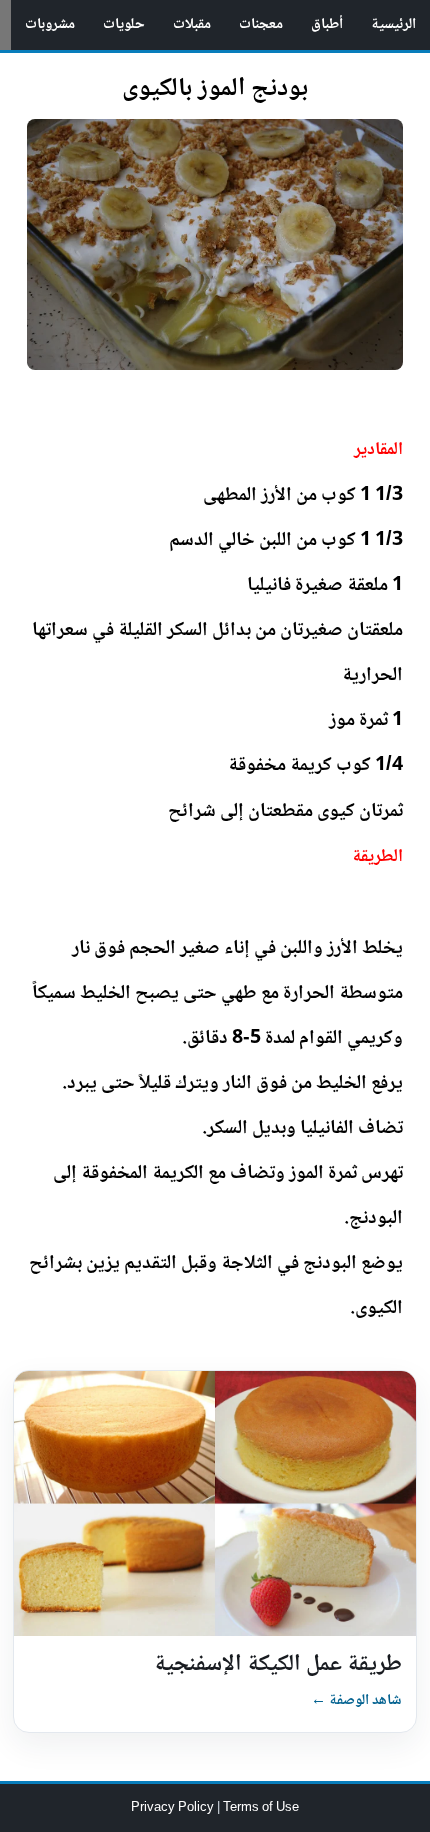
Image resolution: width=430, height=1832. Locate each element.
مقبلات (192, 25)
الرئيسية (393, 25)
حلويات (124, 25)
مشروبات (50, 25)
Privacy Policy (174, 1808)
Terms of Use (261, 1808)
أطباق (327, 25)
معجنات (261, 25)
